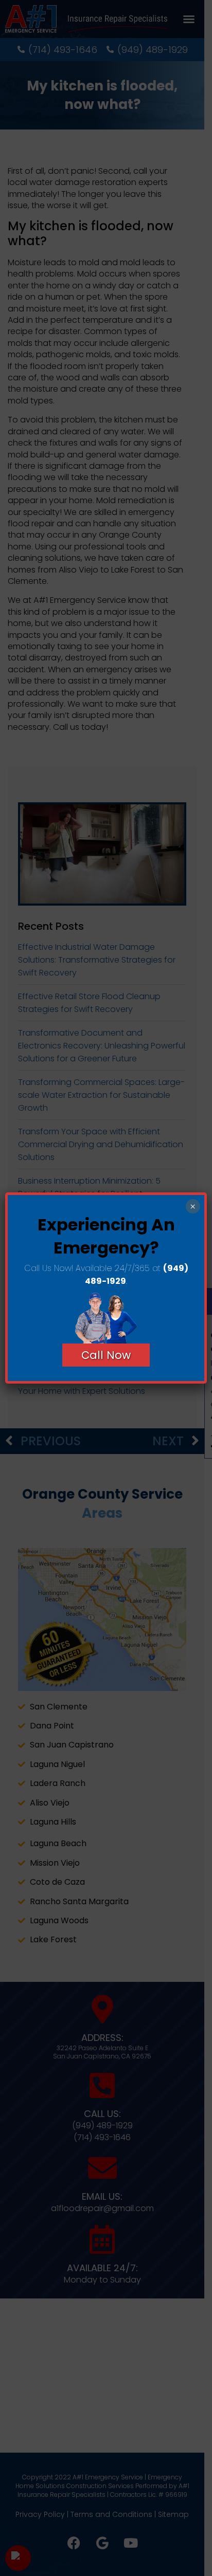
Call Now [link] (106, 1355)
